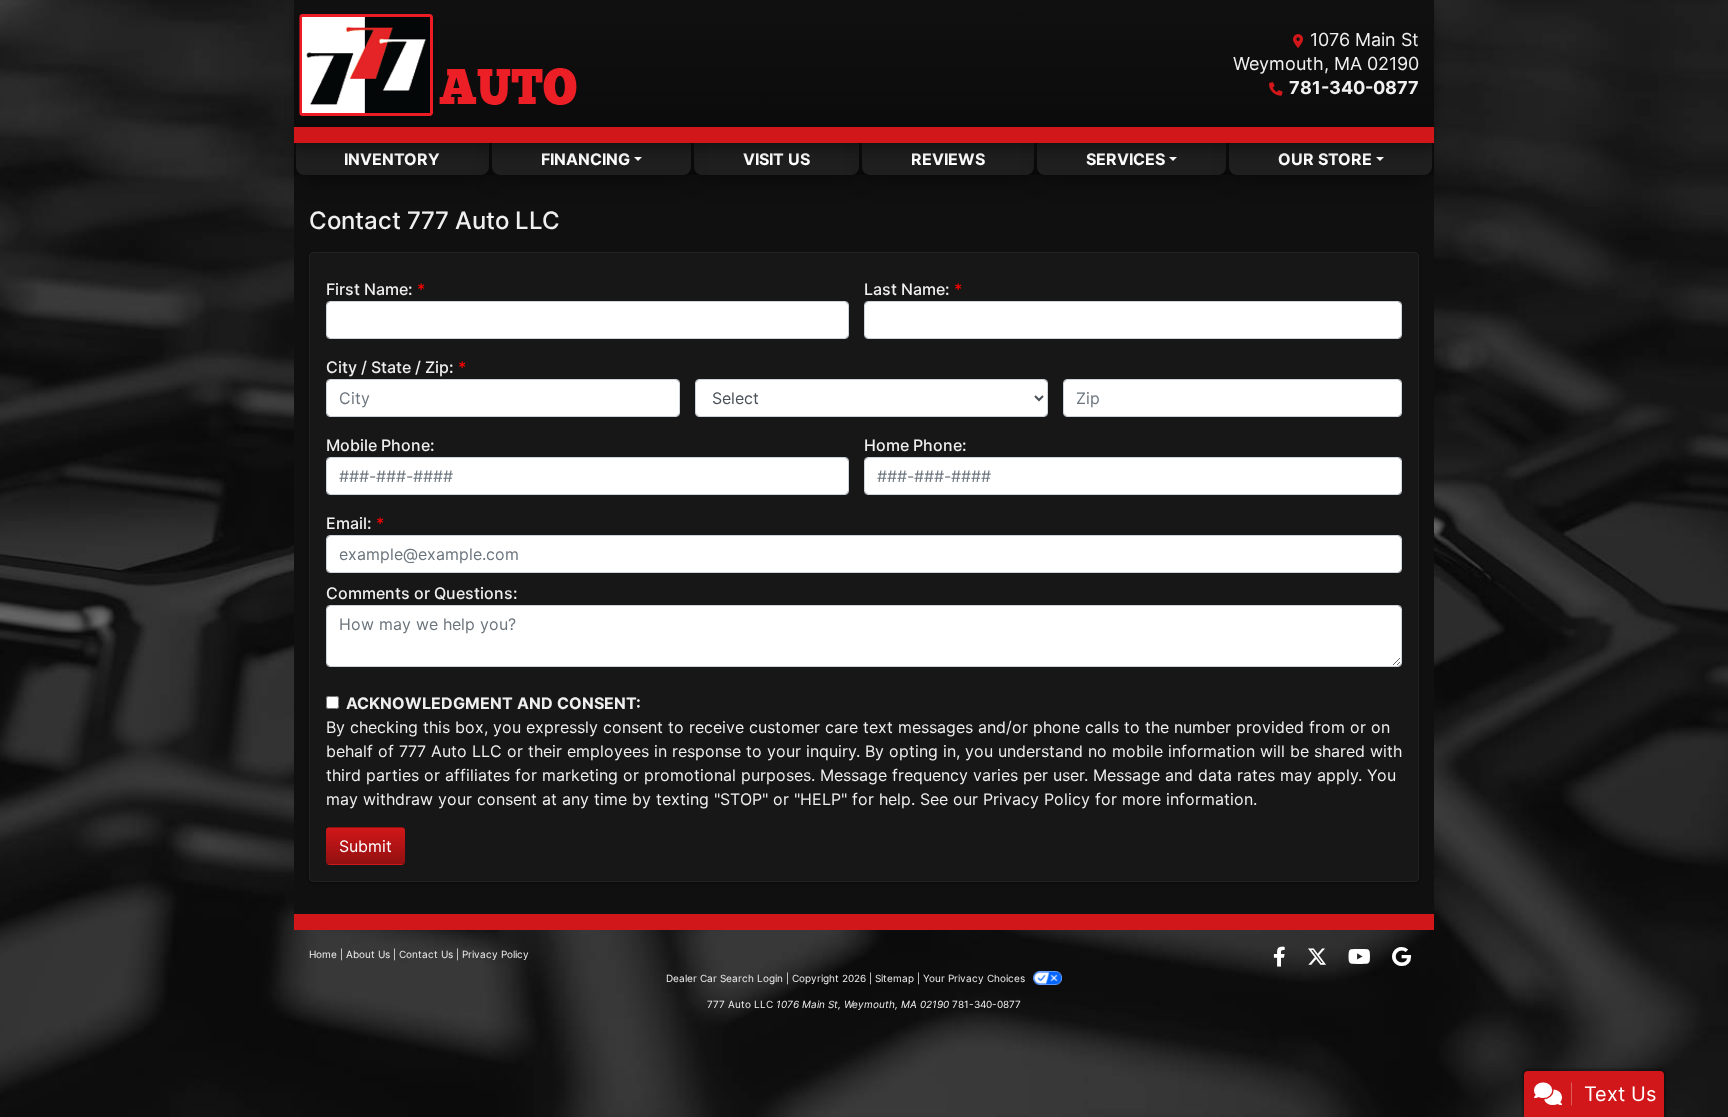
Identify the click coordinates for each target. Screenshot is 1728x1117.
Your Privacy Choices (975, 978)
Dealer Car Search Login (724, 978)
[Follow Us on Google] (1401, 958)
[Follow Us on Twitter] (1319, 958)
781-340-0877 (1354, 87)
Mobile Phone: (380, 445)
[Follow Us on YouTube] (1362, 958)
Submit (365, 846)
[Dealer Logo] (437, 63)
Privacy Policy (1036, 799)
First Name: (369, 289)
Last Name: (907, 289)
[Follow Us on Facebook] (1282, 958)
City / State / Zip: (390, 367)
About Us (368, 954)
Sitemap (894, 978)
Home (323, 954)
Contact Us (426, 954)
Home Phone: (915, 445)
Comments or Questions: (422, 593)
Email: (349, 523)
